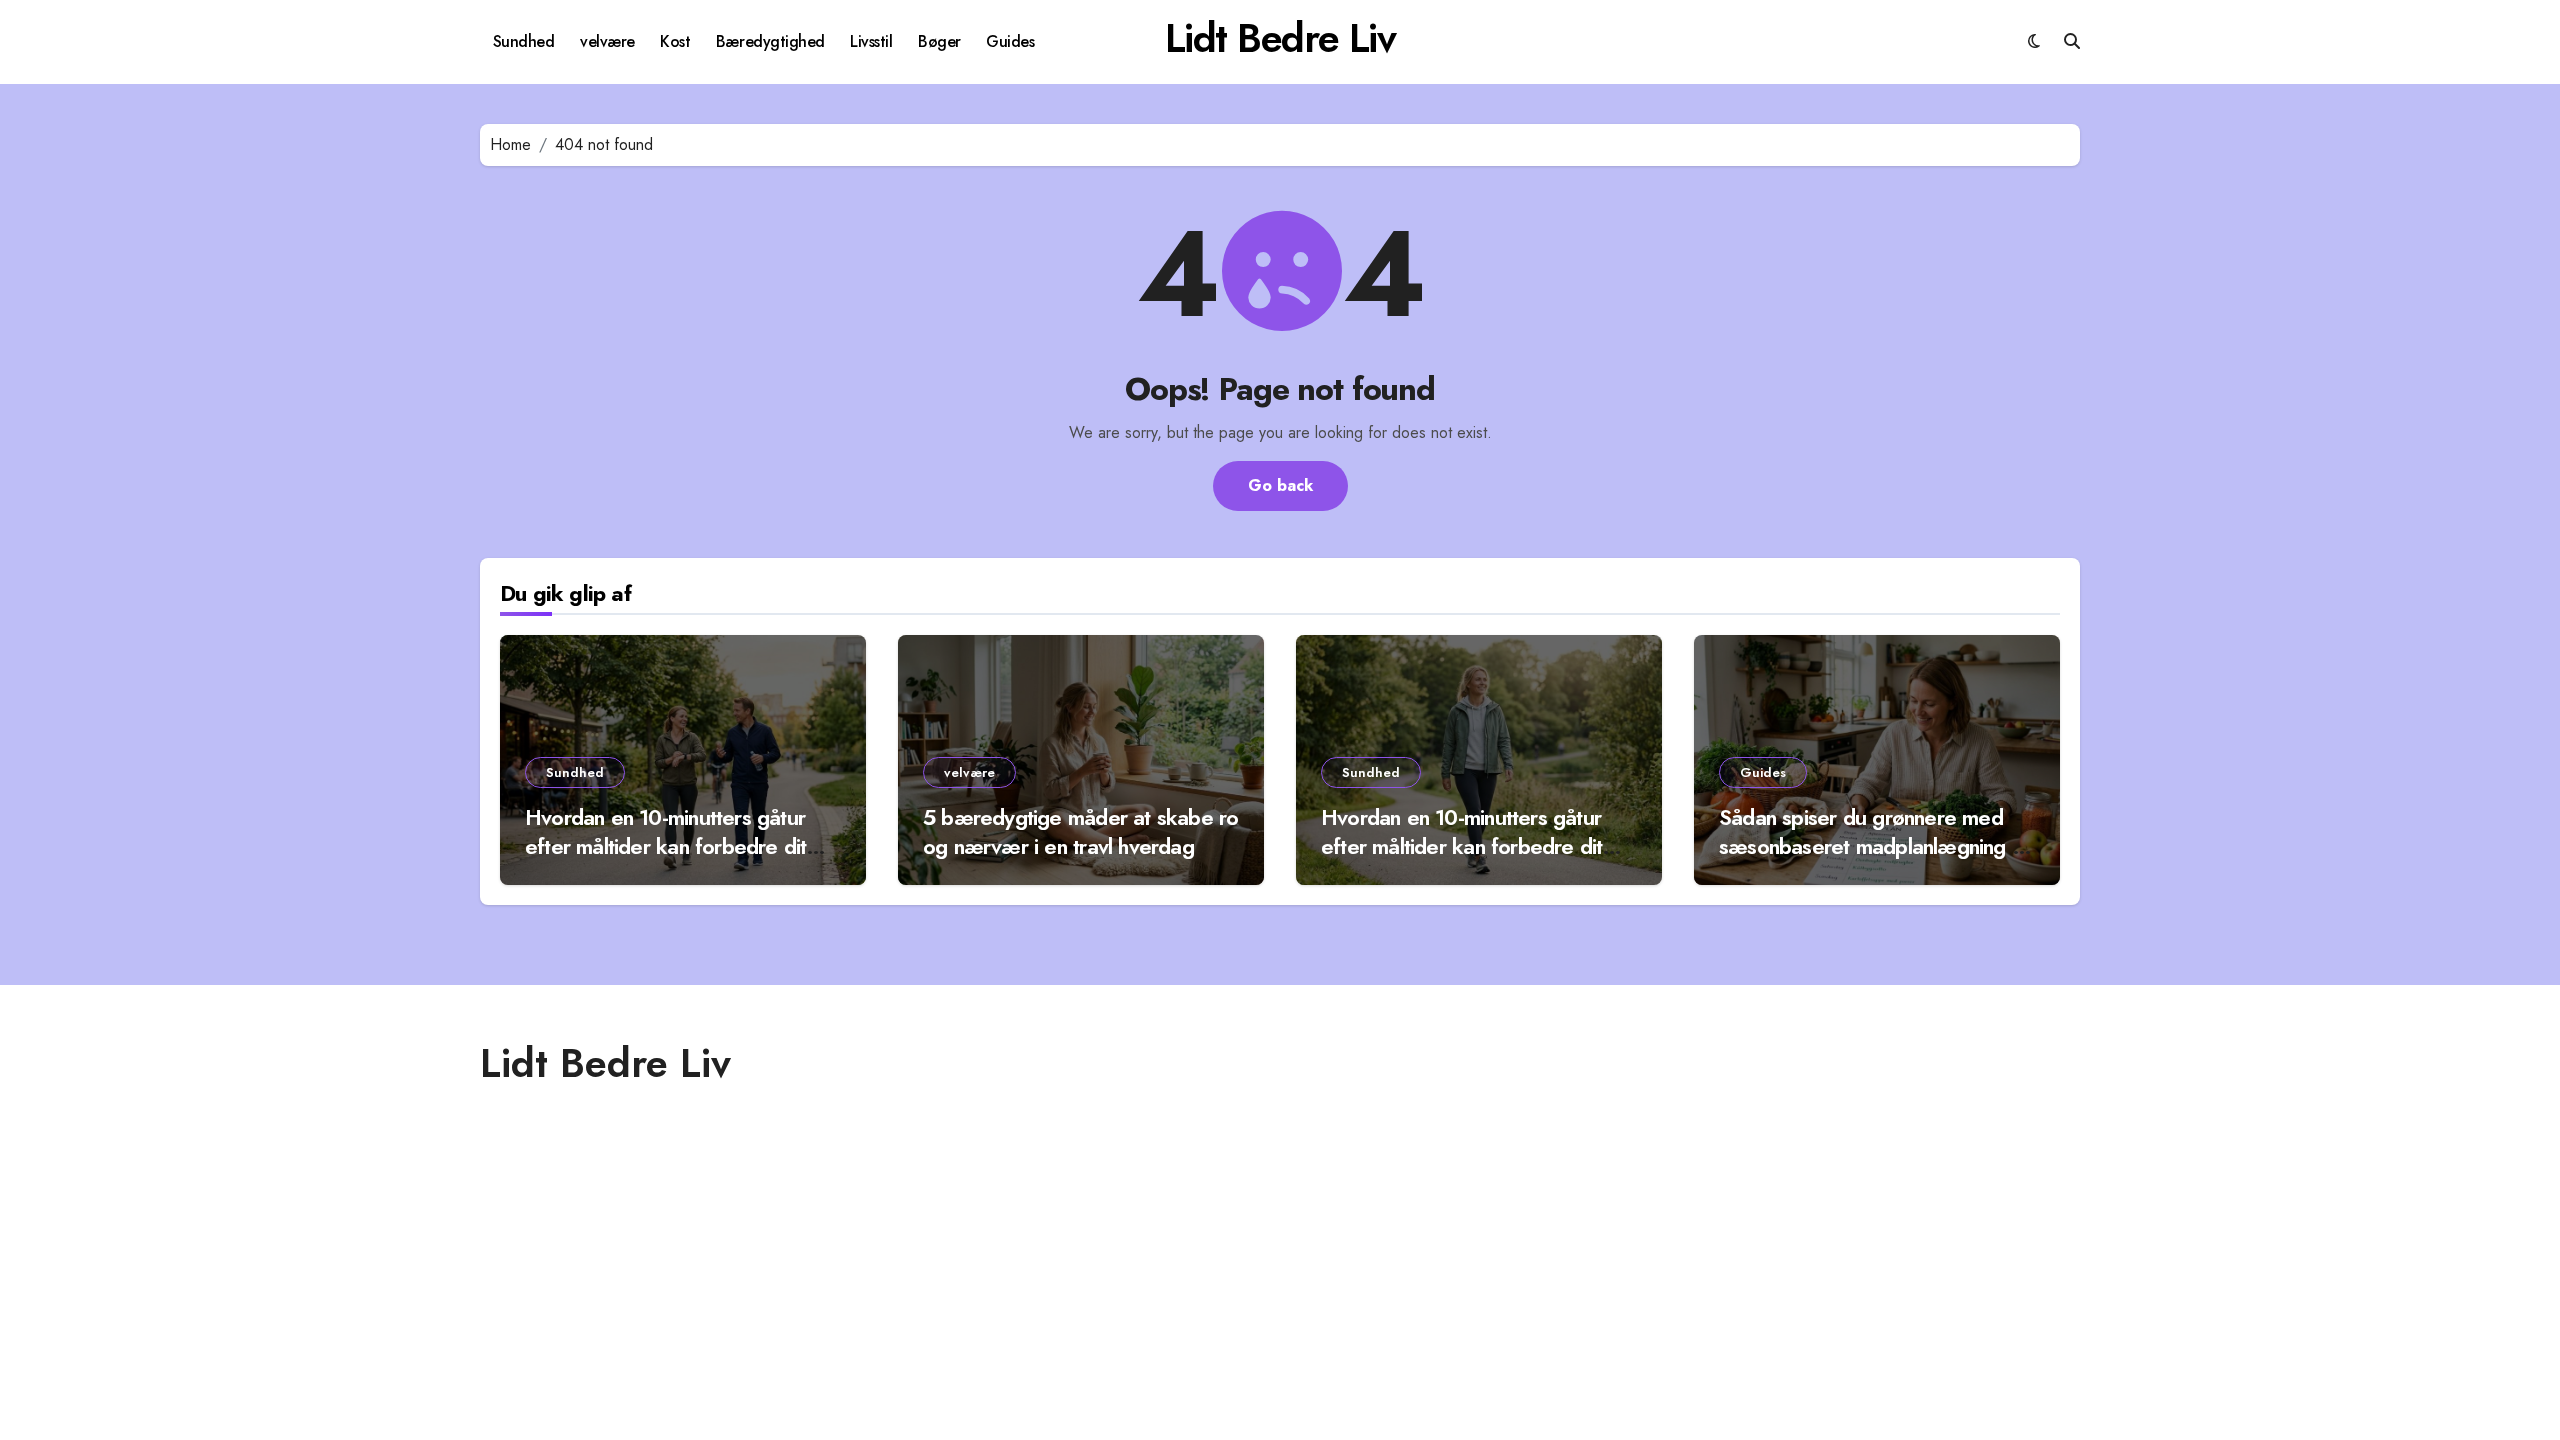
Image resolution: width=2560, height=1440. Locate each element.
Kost (675, 41)
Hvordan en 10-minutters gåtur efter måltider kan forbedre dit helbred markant (665, 845)
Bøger (939, 41)
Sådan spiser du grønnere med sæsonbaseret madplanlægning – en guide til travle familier (1874, 845)
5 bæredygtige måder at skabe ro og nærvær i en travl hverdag (1080, 831)
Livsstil (871, 41)
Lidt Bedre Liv (1280, 38)
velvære (607, 41)
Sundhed (524, 41)
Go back (1280, 485)
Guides (1010, 41)
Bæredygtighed (770, 41)
